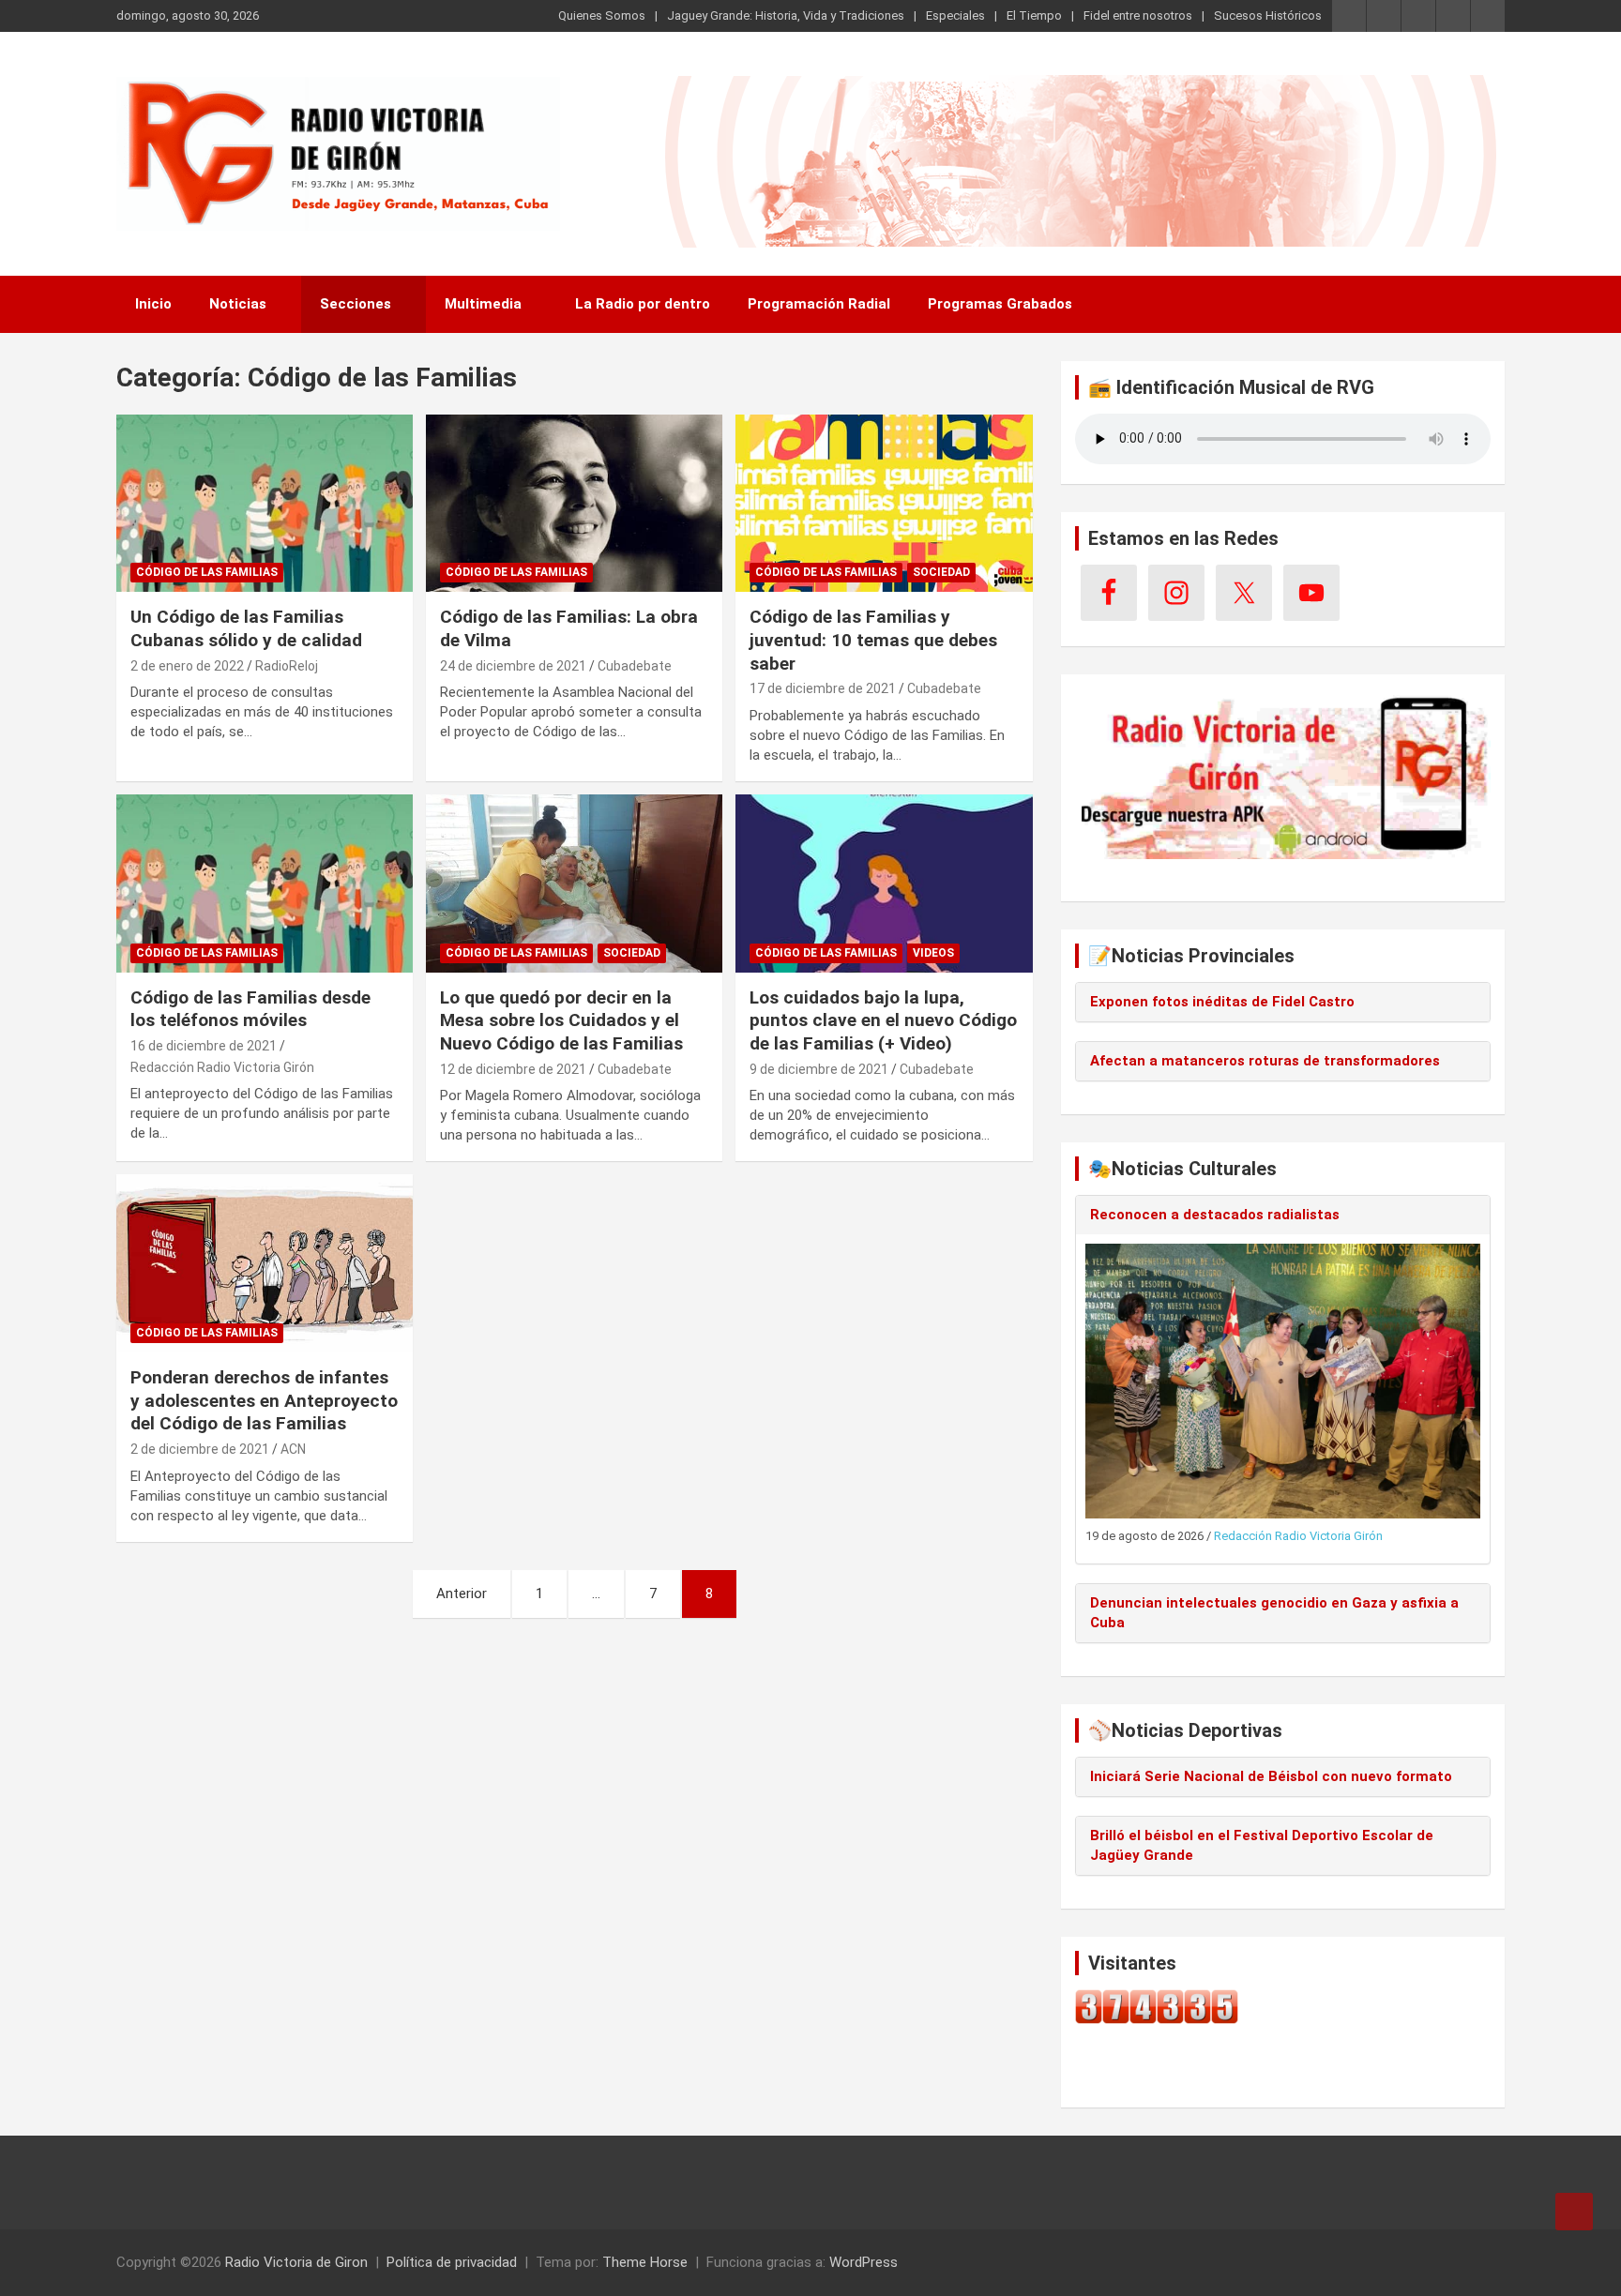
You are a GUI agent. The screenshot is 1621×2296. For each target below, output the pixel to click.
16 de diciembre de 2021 (204, 1046)
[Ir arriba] (1574, 2212)
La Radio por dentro (643, 304)
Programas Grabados (1000, 304)
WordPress (864, 2262)
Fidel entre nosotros (1138, 15)
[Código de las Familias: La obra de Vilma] (574, 503)
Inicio (153, 304)
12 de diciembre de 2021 (513, 1069)
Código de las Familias (207, 572)
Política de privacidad (452, 2262)
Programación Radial (819, 304)
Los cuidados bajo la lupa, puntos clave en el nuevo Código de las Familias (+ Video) (883, 1020)
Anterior (462, 1594)
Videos (933, 953)
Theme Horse (645, 2262)
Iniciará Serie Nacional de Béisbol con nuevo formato (1271, 1776)
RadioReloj (287, 666)
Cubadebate (635, 666)
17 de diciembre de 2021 (823, 688)
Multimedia (483, 304)
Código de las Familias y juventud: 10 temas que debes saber (873, 640)
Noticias (238, 304)
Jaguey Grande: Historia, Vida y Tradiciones (786, 15)
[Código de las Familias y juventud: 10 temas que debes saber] (884, 503)
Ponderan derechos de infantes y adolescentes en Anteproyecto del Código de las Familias (264, 1400)
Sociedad (941, 572)
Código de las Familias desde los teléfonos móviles (250, 1009)
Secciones (356, 304)
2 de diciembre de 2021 (200, 1449)
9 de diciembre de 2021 (819, 1069)
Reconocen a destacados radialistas (1215, 1215)
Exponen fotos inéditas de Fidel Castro (1222, 1002)
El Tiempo (1034, 15)
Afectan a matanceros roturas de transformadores (1265, 1061)
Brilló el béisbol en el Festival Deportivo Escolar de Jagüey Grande (1262, 1845)
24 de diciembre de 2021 (513, 666)
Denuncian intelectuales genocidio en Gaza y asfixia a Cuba (1274, 1613)
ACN (293, 1449)
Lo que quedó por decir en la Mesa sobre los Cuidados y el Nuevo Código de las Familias (561, 1020)
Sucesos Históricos (1268, 15)
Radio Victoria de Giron (296, 2262)
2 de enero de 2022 (187, 666)
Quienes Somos (602, 15)
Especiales (955, 15)
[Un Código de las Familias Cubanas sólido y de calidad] (265, 503)
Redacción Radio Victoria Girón (222, 1067)
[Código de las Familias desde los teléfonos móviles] (265, 883)
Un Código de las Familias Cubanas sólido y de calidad (246, 628)
